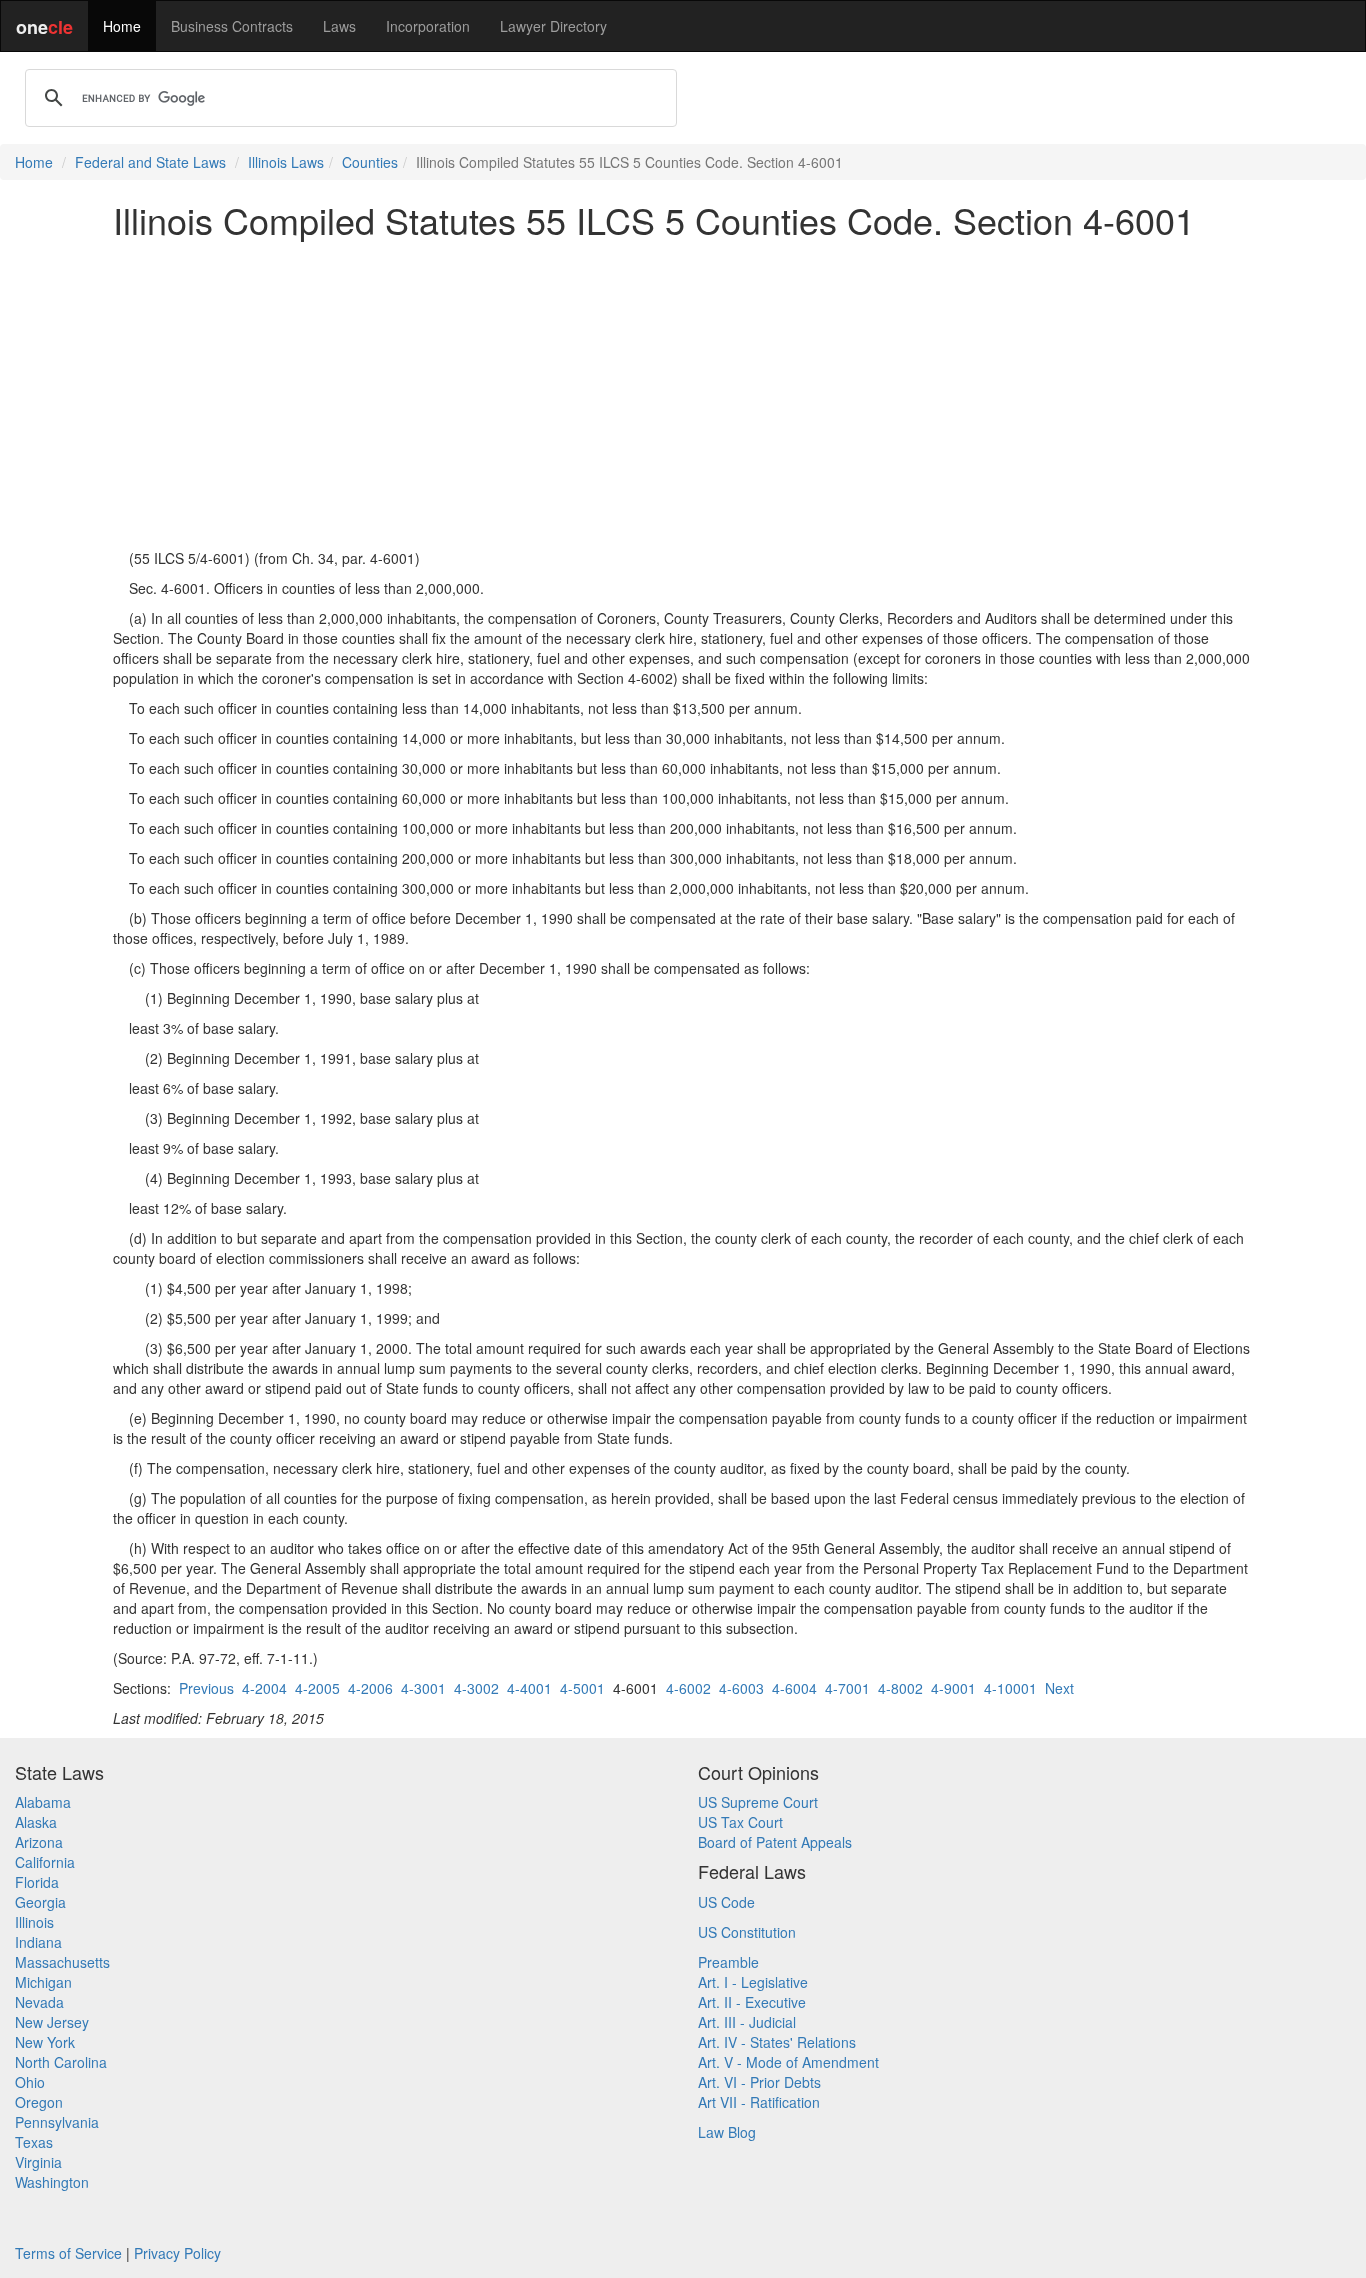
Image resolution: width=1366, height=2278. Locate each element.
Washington (52, 2182)
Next (1059, 1688)
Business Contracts (232, 26)
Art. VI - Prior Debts (759, 2082)
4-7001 (847, 1688)
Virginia (38, 2162)
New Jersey (52, 2022)
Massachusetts (62, 1962)
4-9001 (953, 1688)
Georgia (40, 1902)
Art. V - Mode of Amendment (788, 2062)
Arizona (39, 1842)
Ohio (30, 2082)
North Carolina (61, 2062)
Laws (339, 26)
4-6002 (688, 1688)
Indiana (38, 1942)
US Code (726, 1902)
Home (122, 26)
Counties (370, 162)
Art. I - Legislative (753, 1982)
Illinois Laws (286, 162)
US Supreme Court (758, 1802)
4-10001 (1010, 1688)
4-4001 (529, 1688)
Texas (34, 2142)
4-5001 (582, 1688)
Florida (37, 1882)
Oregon (39, 2102)
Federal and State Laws (150, 162)
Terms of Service (68, 2253)
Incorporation (428, 26)
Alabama (43, 1802)
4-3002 (476, 1688)
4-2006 (370, 1688)
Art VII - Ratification (759, 2102)
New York (45, 2042)
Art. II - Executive (752, 2002)
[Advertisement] (683, 394)
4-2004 (264, 1688)
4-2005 (317, 1688)
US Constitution (747, 1932)
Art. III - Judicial (747, 2022)
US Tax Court (740, 1822)
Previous (206, 1688)
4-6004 (794, 1688)
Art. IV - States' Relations (777, 2042)
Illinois (34, 1922)
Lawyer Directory (553, 26)
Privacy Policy (177, 2253)
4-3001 (423, 1688)
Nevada (39, 2002)
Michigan (43, 1982)
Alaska (36, 1822)
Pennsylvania (57, 2122)
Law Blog (727, 2132)
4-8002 (900, 1688)
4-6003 (741, 1688)
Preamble (728, 1962)
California (45, 1862)
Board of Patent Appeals (775, 1842)
